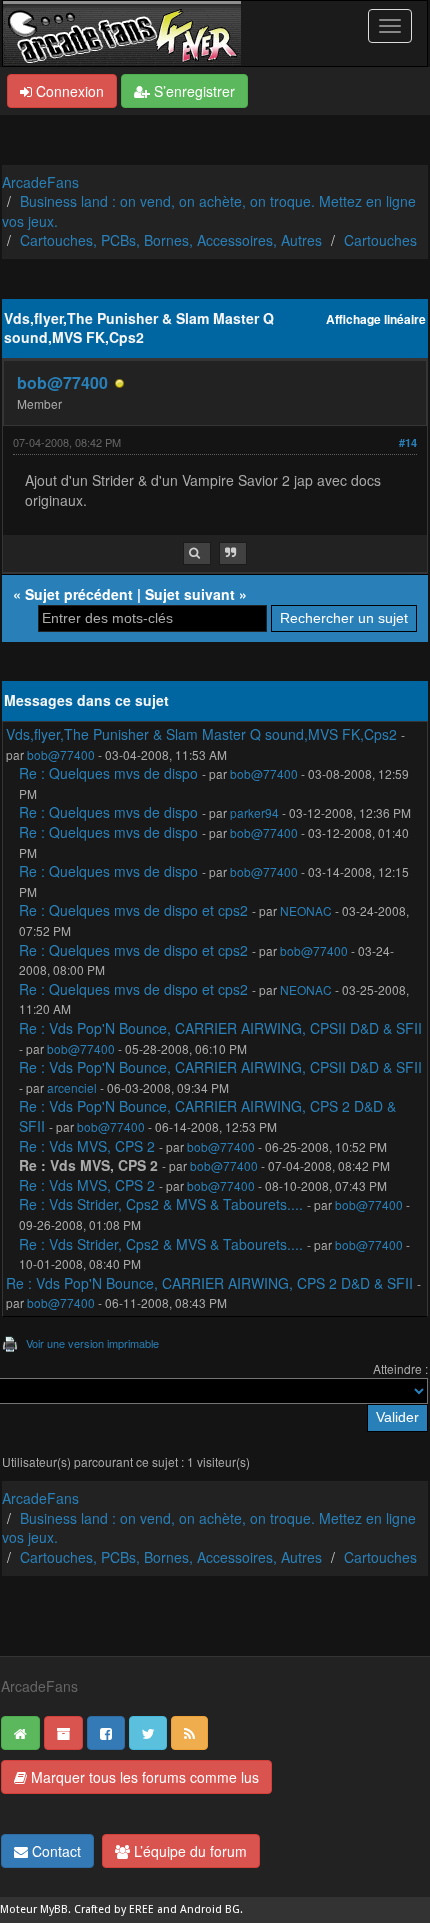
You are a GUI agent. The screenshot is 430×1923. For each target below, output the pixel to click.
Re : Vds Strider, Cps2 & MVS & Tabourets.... (161, 1204)
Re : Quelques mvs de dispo (108, 773)
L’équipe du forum (188, 1851)
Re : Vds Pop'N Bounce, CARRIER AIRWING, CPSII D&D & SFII (220, 1028)
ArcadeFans (40, 182)
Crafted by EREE (114, 1909)
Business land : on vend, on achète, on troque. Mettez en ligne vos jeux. (209, 211)
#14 (408, 442)
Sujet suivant (190, 594)
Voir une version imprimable (92, 1343)
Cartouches (380, 240)
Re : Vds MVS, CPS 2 (89, 1146)
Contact (54, 1851)
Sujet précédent (79, 594)
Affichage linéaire (376, 319)
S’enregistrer (192, 91)
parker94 (254, 812)
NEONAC (306, 910)
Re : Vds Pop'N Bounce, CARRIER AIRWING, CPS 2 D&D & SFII (207, 1116)
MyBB (54, 1909)
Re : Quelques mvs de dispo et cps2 (133, 910)
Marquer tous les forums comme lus (143, 1777)
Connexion (68, 91)
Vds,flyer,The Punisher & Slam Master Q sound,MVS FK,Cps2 (201, 734)
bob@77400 (62, 382)
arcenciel (72, 1087)
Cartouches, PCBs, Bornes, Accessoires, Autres (171, 240)
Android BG (210, 1909)
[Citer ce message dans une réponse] (233, 553)
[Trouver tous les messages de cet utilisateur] (197, 553)
